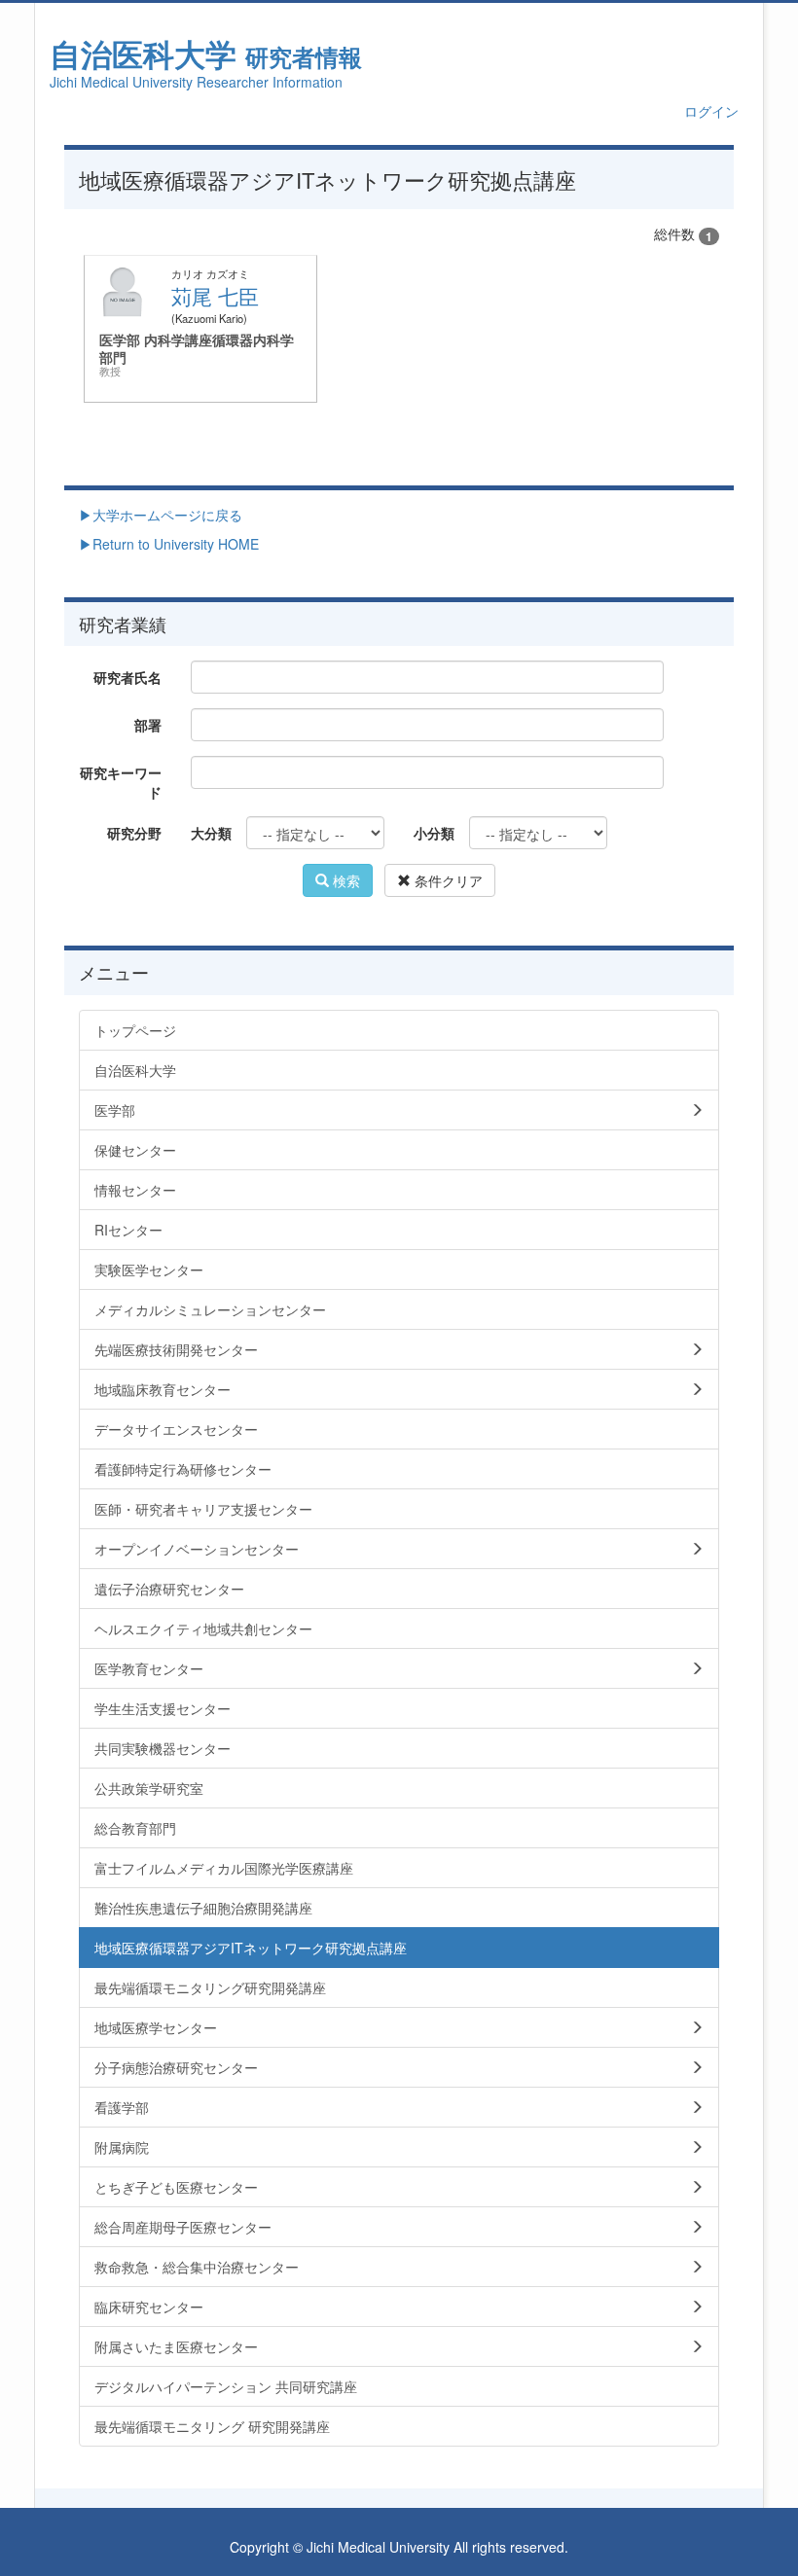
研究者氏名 (127, 677)
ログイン (711, 111)
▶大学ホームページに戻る (161, 515)
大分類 (211, 833)
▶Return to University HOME (169, 544)
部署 (148, 725)
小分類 (434, 833)
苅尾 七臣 (215, 296)
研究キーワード (121, 782)
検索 (345, 880)
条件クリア (447, 880)
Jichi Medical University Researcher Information (196, 82)
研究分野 (134, 833)
